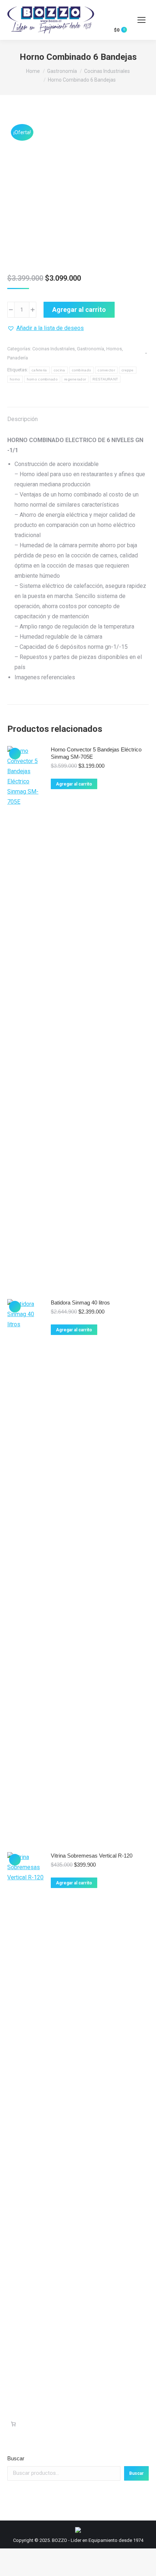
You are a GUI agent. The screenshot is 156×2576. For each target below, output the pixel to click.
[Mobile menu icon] (141, 20)
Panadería (18, 358)
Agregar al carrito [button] (74, 784)
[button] (46, 328)
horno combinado (42, 379)
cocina (59, 370)
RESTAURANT (105, 379)
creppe (128, 370)
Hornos (114, 349)
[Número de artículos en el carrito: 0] (13, 2424)
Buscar (16, 2458)
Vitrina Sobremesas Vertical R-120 (92, 1856)
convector (106, 370)
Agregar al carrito (79, 310)
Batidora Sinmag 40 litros (80, 1303)
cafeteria (39, 370)
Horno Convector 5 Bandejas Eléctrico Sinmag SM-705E (96, 753)
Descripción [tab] (22, 419)
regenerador (75, 379)
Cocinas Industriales (54, 349)
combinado (82, 370)
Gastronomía (91, 349)
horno (15, 379)
